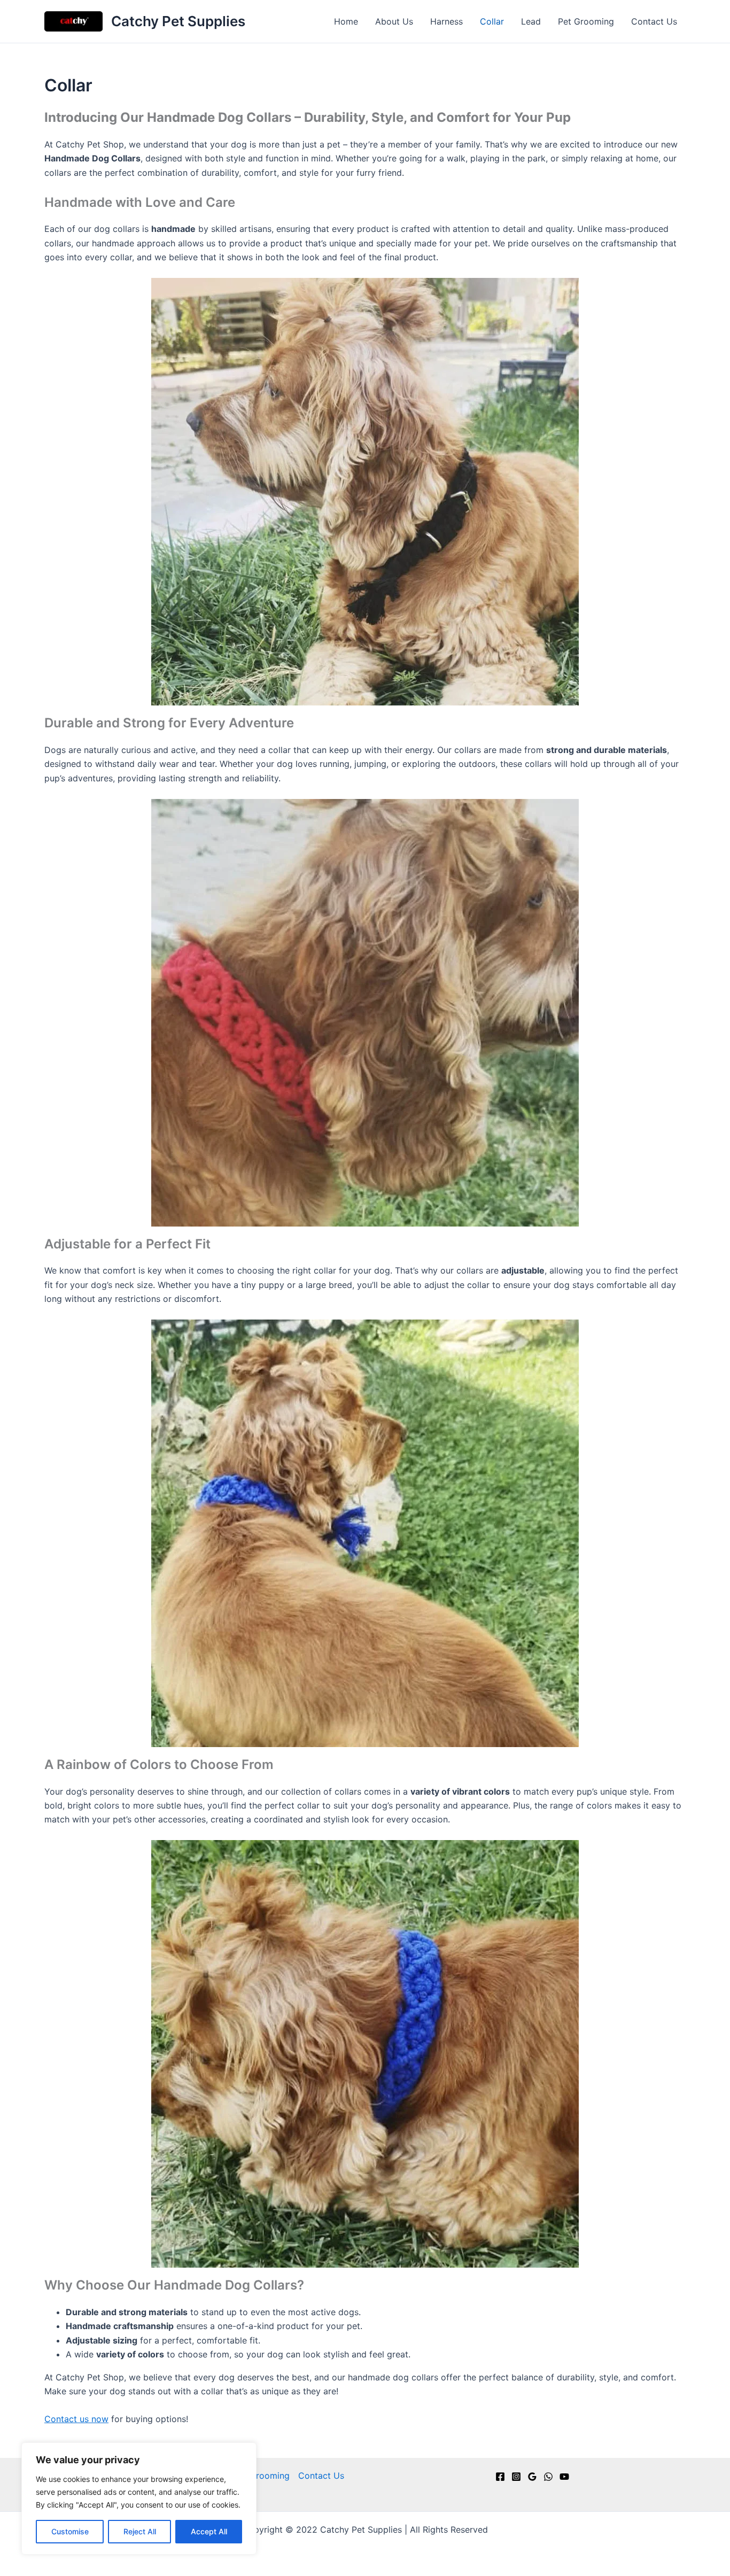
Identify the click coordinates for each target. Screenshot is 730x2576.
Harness (446, 21)
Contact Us (654, 21)
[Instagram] (516, 2477)
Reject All (140, 2531)
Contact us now (76, 2419)
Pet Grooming (586, 21)
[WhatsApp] (548, 2477)
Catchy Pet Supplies (178, 21)
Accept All (209, 2531)
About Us (394, 21)
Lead (531, 21)
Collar (492, 21)
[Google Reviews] (532, 2477)
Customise (70, 2531)
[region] (139, 2499)
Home (346, 21)
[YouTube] (564, 2477)
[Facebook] (500, 2477)
